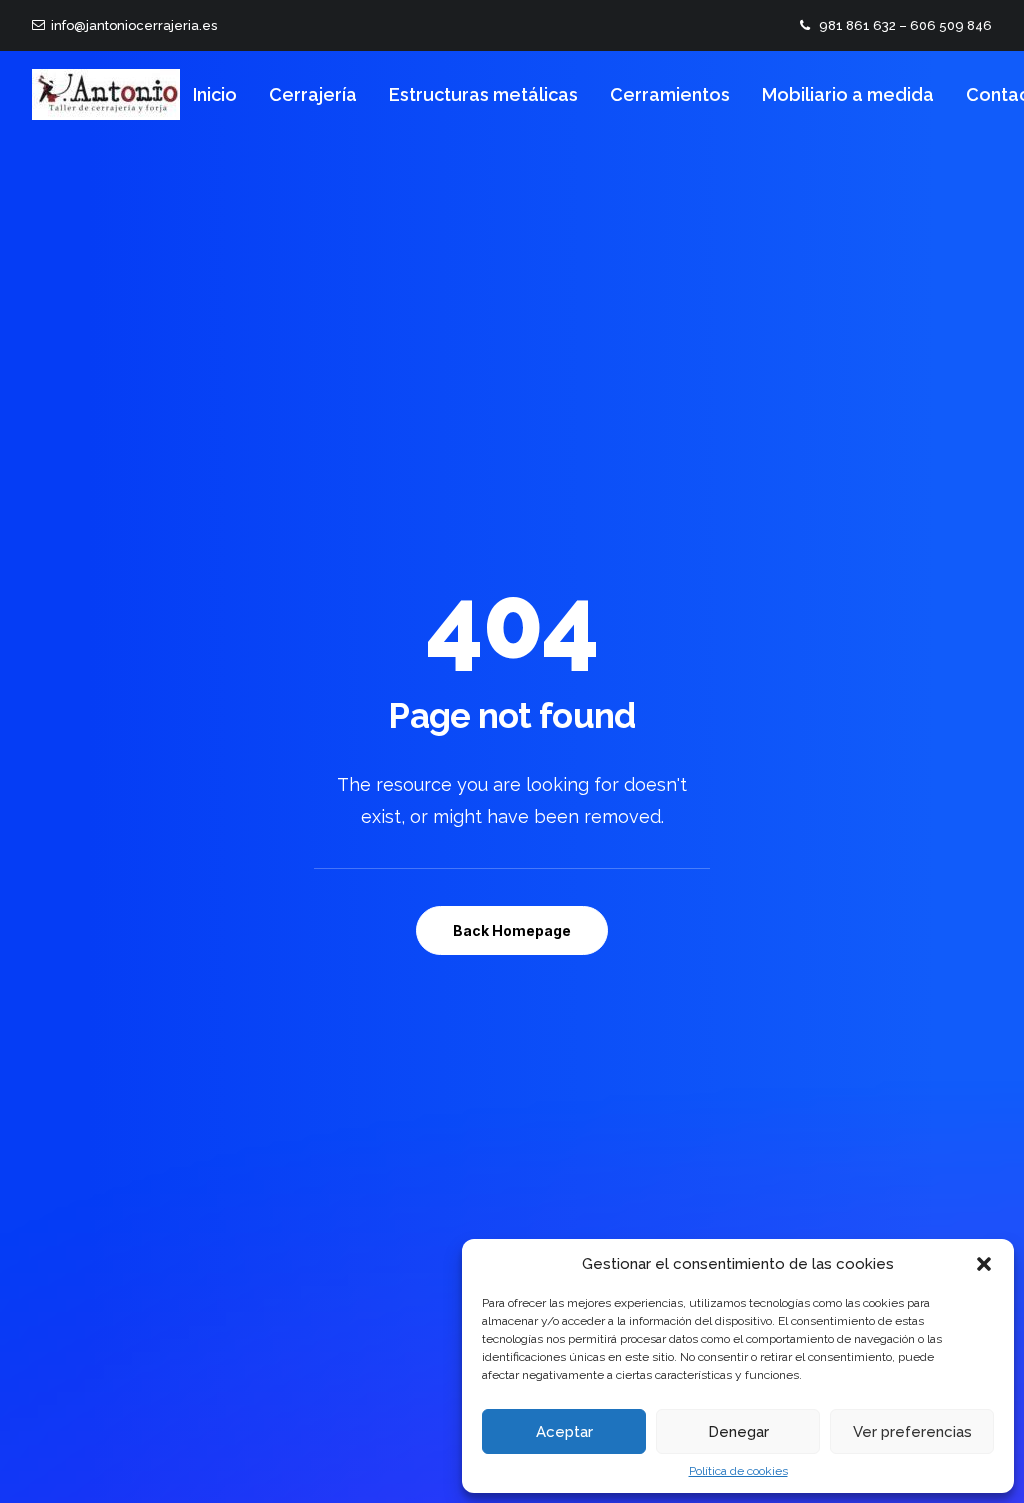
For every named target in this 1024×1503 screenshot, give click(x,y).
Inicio (215, 94)
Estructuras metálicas (483, 94)
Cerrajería (313, 94)
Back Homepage (512, 930)
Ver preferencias (912, 1432)
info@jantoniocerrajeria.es (131, 25)
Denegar (738, 1432)
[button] (984, 1264)
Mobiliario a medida (848, 94)
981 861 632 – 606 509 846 (905, 25)
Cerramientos (670, 94)
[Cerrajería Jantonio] (106, 94)
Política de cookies (738, 1471)
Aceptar (564, 1432)
